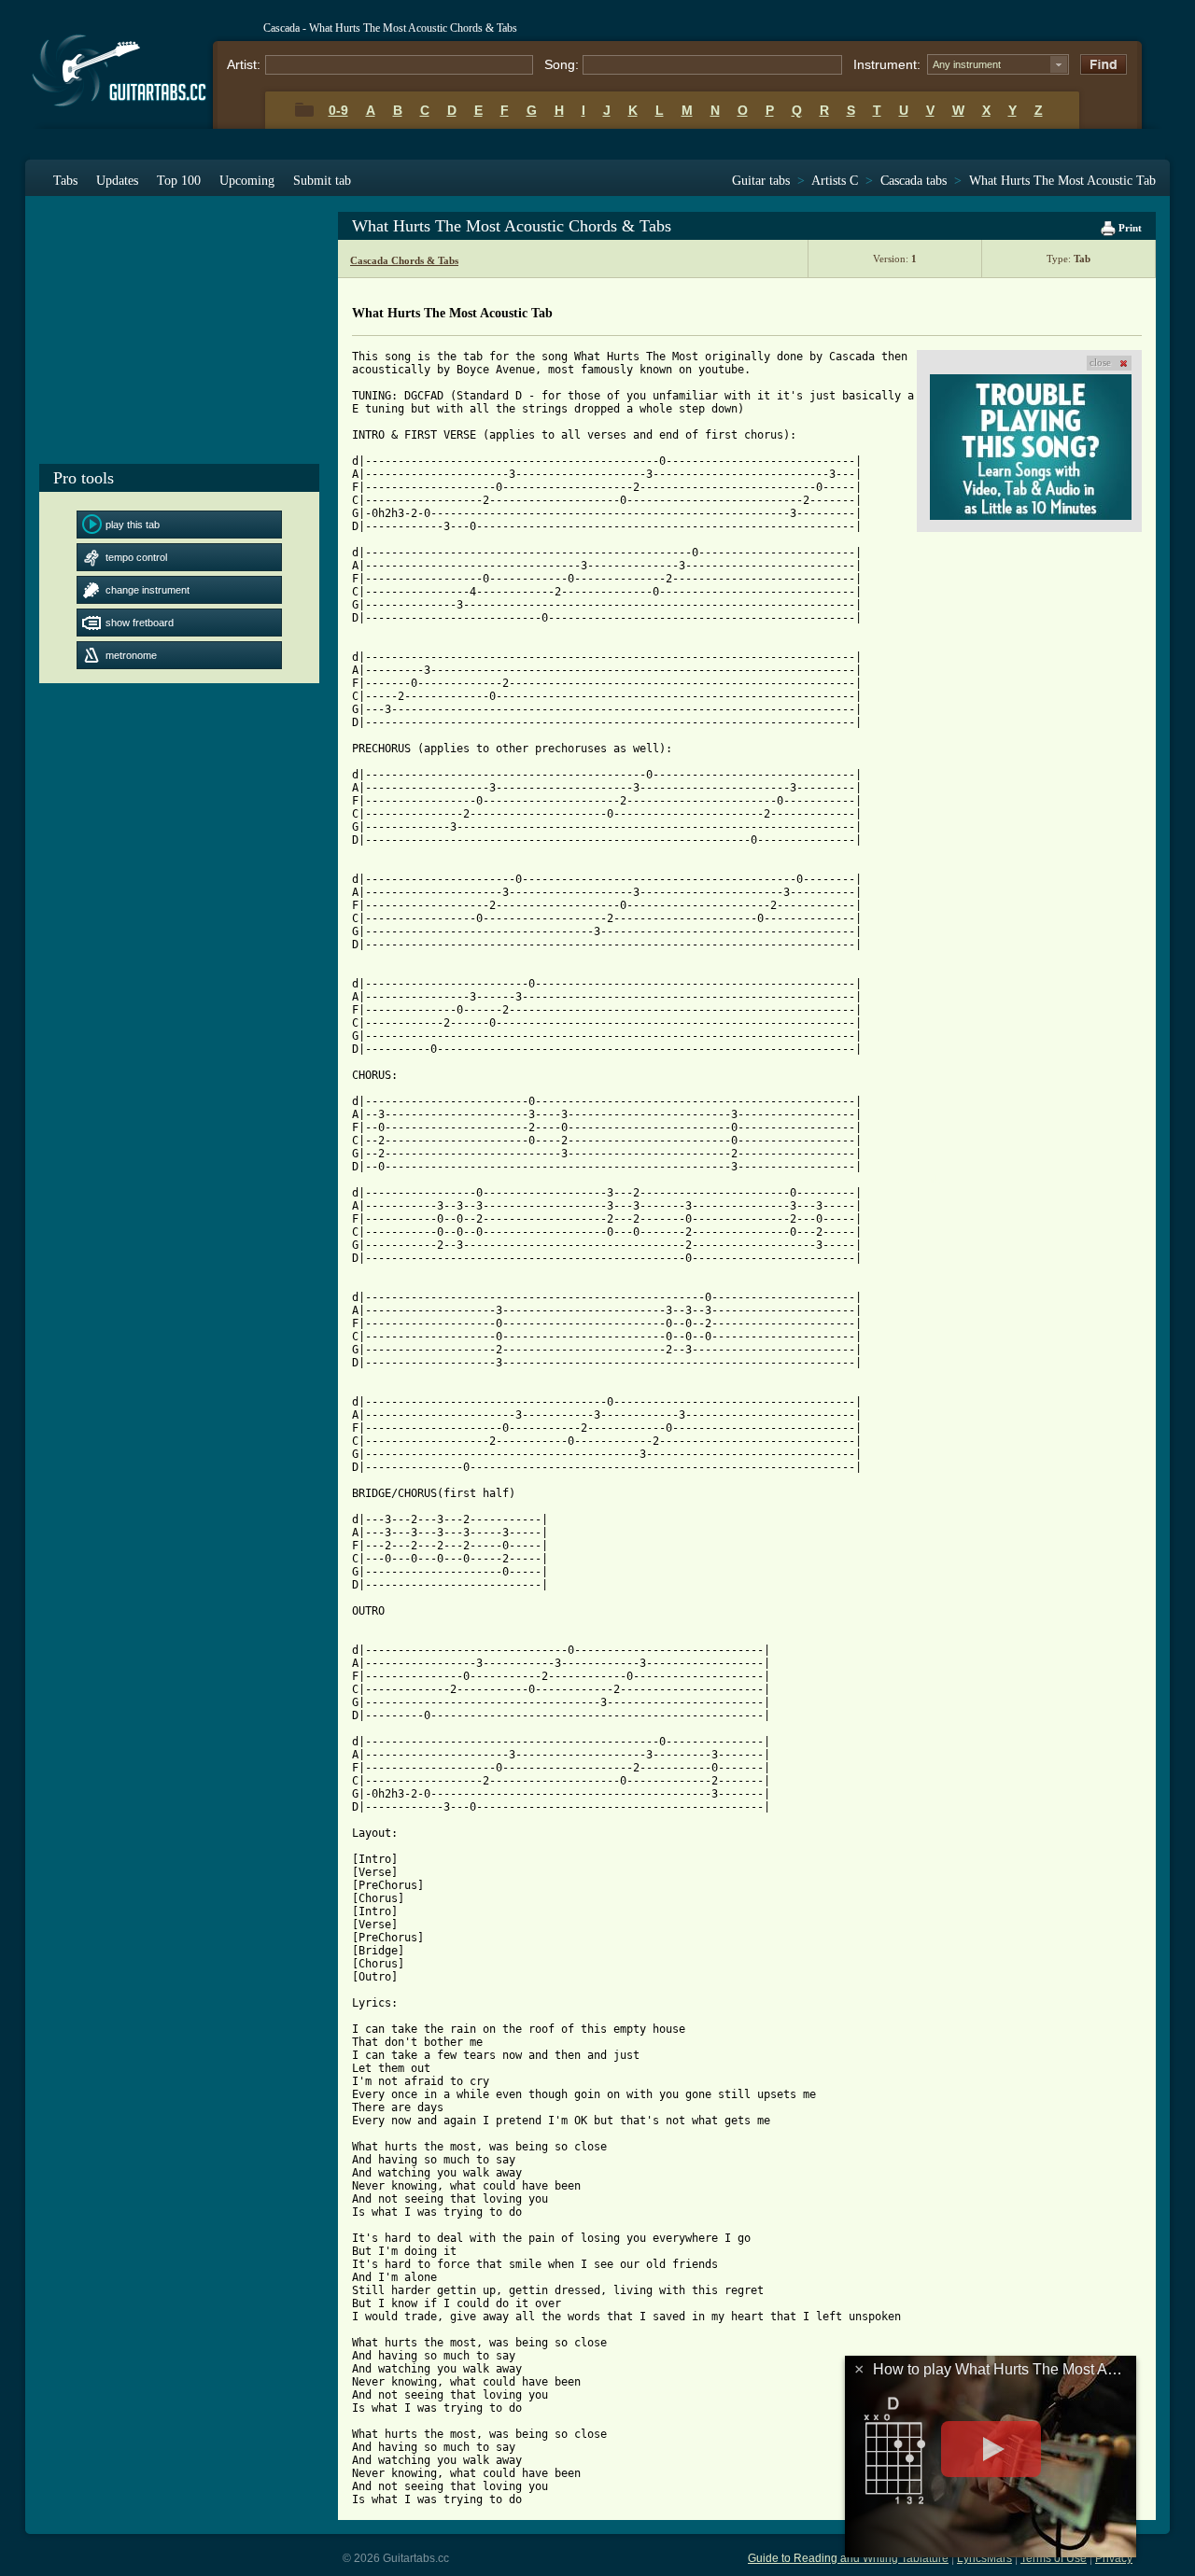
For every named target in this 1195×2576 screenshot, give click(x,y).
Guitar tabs (761, 181)
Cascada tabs (914, 181)
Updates (117, 181)
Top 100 (179, 181)
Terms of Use (1054, 2558)
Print (1129, 228)
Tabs (65, 181)
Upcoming (247, 181)
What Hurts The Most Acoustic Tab (1062, 181)
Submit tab (322, 181)
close (1100, 362)
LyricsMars (984, 2558)
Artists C (835, 181)
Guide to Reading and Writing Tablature (848, 2558)
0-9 (338, 110)
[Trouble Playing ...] (1031, 447)
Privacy (1114, 2558)
